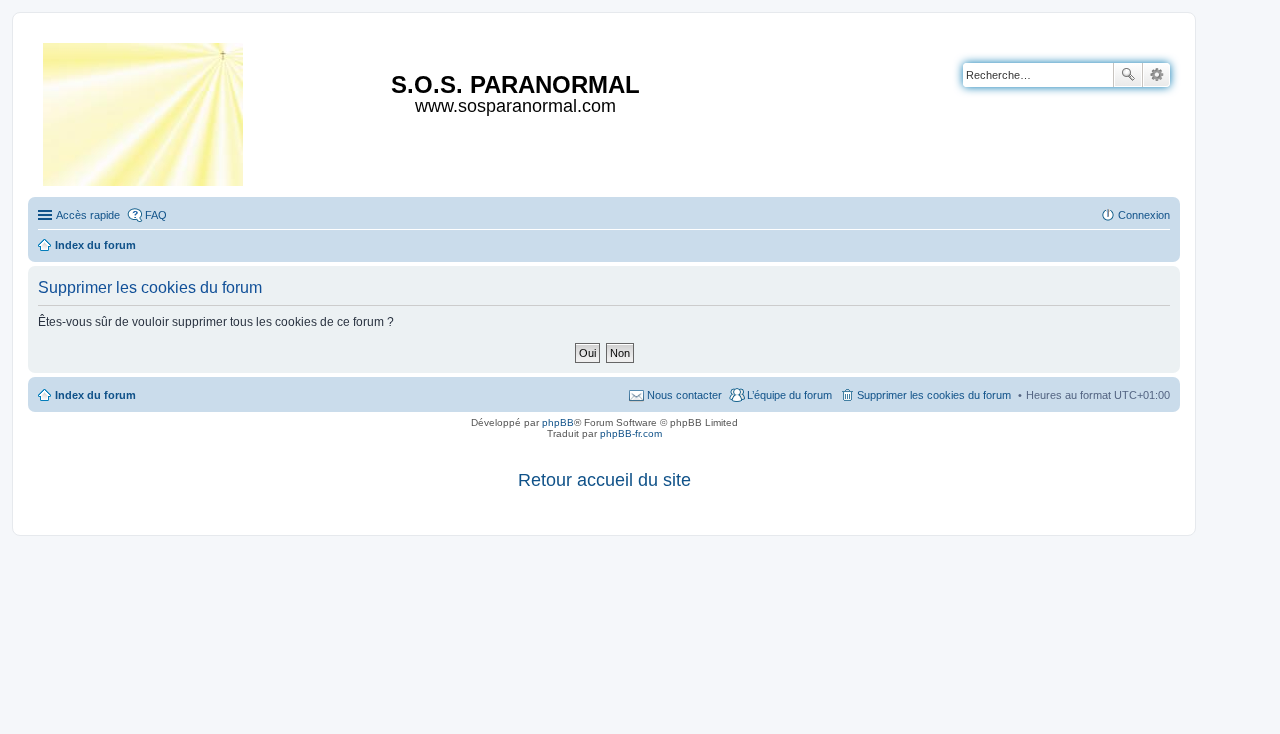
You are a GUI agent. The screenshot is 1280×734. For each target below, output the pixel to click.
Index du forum (95, 395)
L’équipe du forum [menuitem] (789, 395)
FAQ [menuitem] (156, 215)
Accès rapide (88, 215)
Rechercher (1128, 75)
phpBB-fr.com (631, 433)
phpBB (558, 422)
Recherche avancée (1156, 75)
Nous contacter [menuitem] (684, 395)
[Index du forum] (144, 110)
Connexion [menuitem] (1144, 215)
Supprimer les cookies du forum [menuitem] (934, 395)
